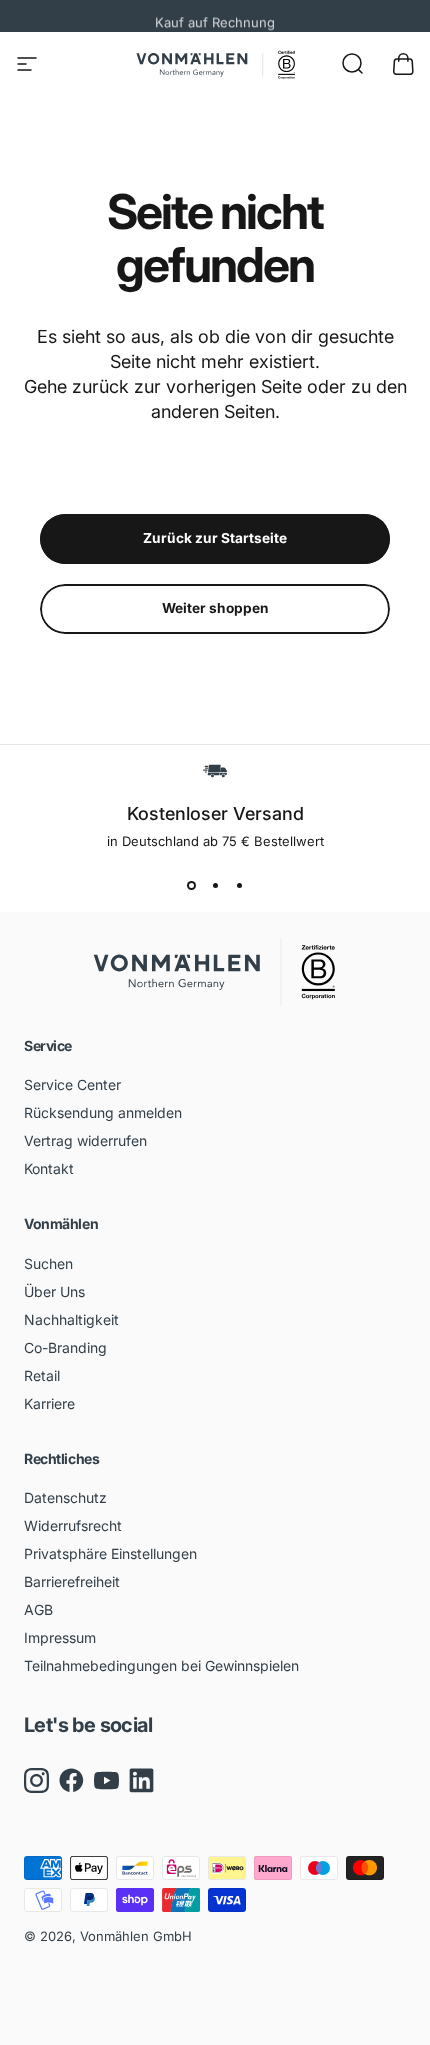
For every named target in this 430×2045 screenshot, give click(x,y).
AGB (38, 1609)
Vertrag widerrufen (85, 1140)
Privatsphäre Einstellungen (110, 1553)
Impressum (60, 1637)
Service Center (72, 1084)
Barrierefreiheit (72, 1581)
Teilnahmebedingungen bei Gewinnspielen (161, 1665)
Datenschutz (65, 1497)
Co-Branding (65, 1347)
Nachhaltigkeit (71, 1319)
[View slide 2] (215, 885)
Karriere (49, 1403)
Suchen (48, 1263)
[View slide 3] (239, 885)
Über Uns (54, 1291)
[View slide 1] (191, 885)
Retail (42, 1375)
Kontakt (49, 1168)
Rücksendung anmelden (103, 1112)
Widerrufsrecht (73, 1525)
